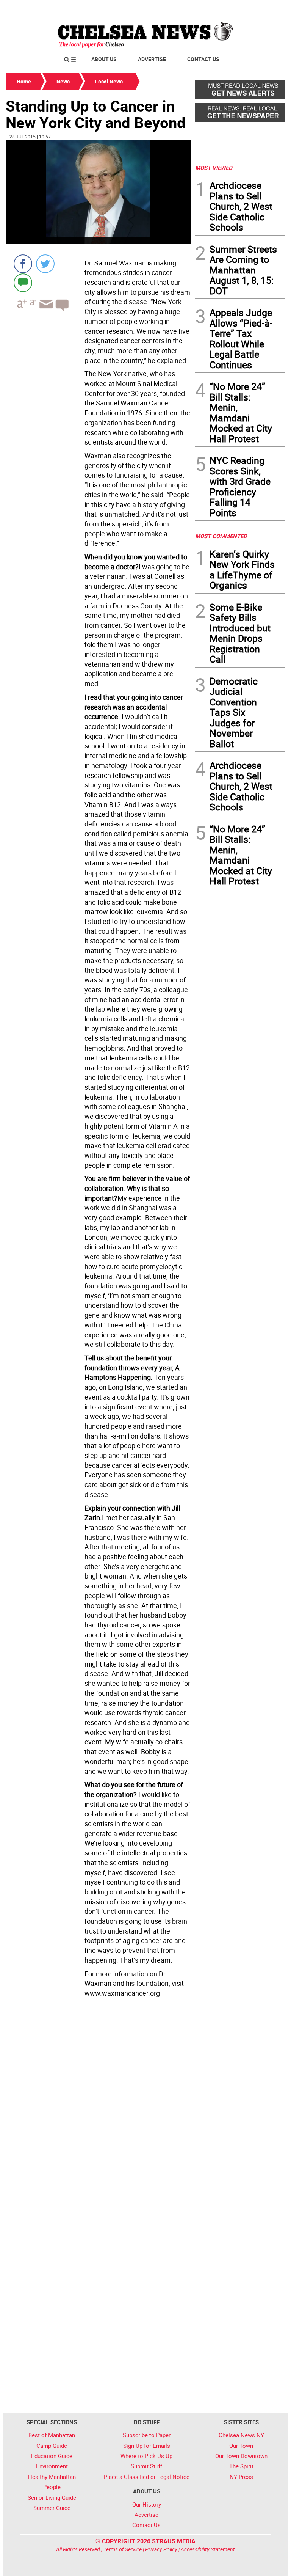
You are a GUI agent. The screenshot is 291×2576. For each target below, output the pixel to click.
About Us (104, 59)
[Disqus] (98, 2105)
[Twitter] (45, 264)
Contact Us (203, 59)
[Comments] (23, 282)
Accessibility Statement (208, 2549)
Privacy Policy (161, 2549)
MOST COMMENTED (221, 536)
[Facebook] (23, 264)
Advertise (152, 59)
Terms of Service (123, 2549)
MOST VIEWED (214, 168)
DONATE (267, 9)
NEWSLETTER (224, 9)
